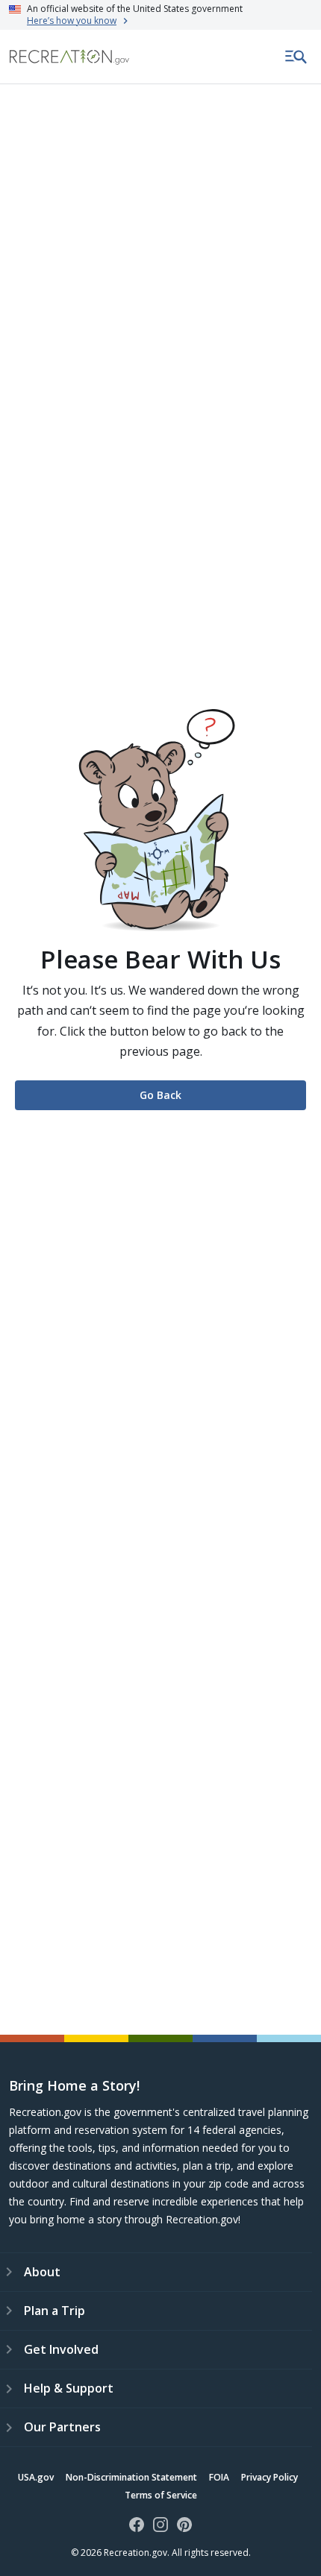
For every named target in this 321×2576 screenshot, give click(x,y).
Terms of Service (161, 2495)
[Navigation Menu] (296, 57)
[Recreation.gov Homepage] (69, 57)
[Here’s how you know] (160, 15)
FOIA (219, 2477)
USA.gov (36, 2477)
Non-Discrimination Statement (131, 2477)
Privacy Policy (269, 2477)
